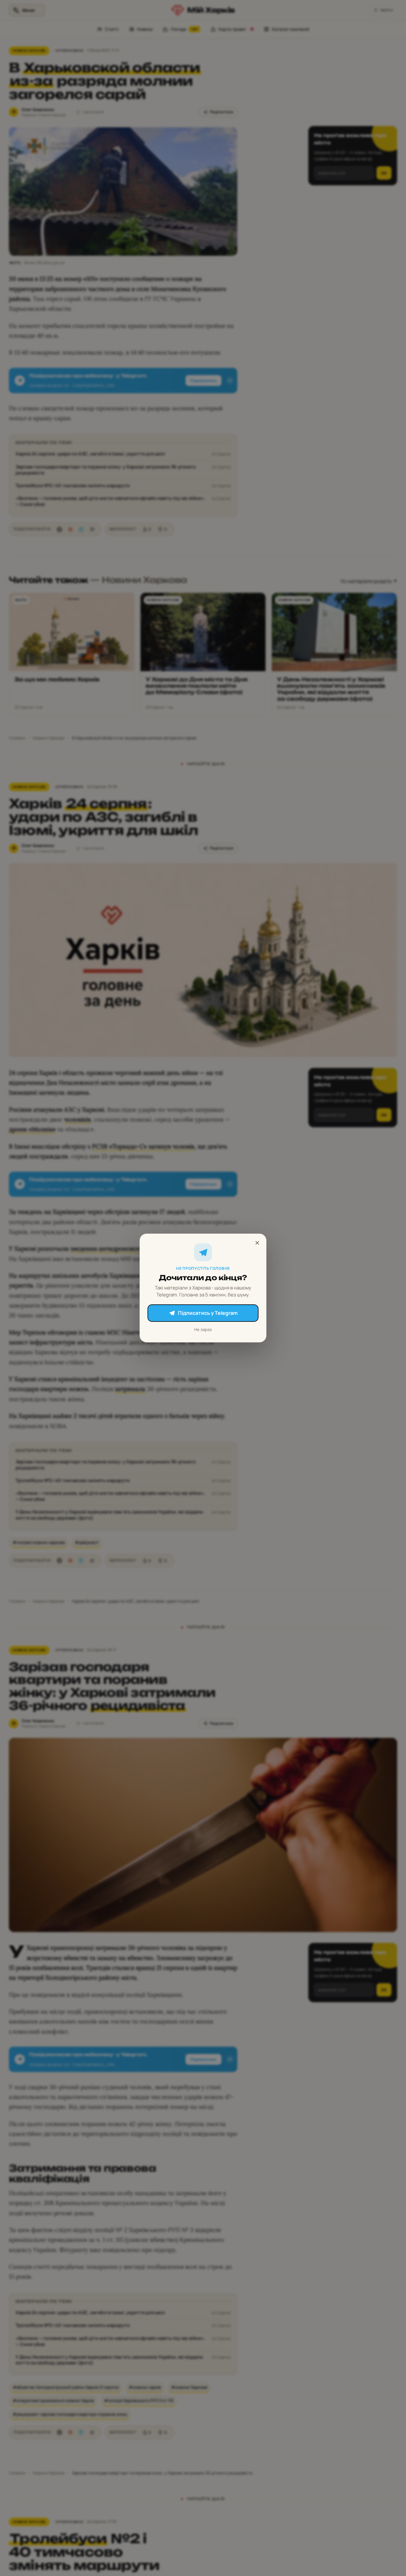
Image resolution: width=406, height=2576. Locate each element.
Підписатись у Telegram (208, 1313)
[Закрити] (257, 1243)
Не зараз (203, 1329)
